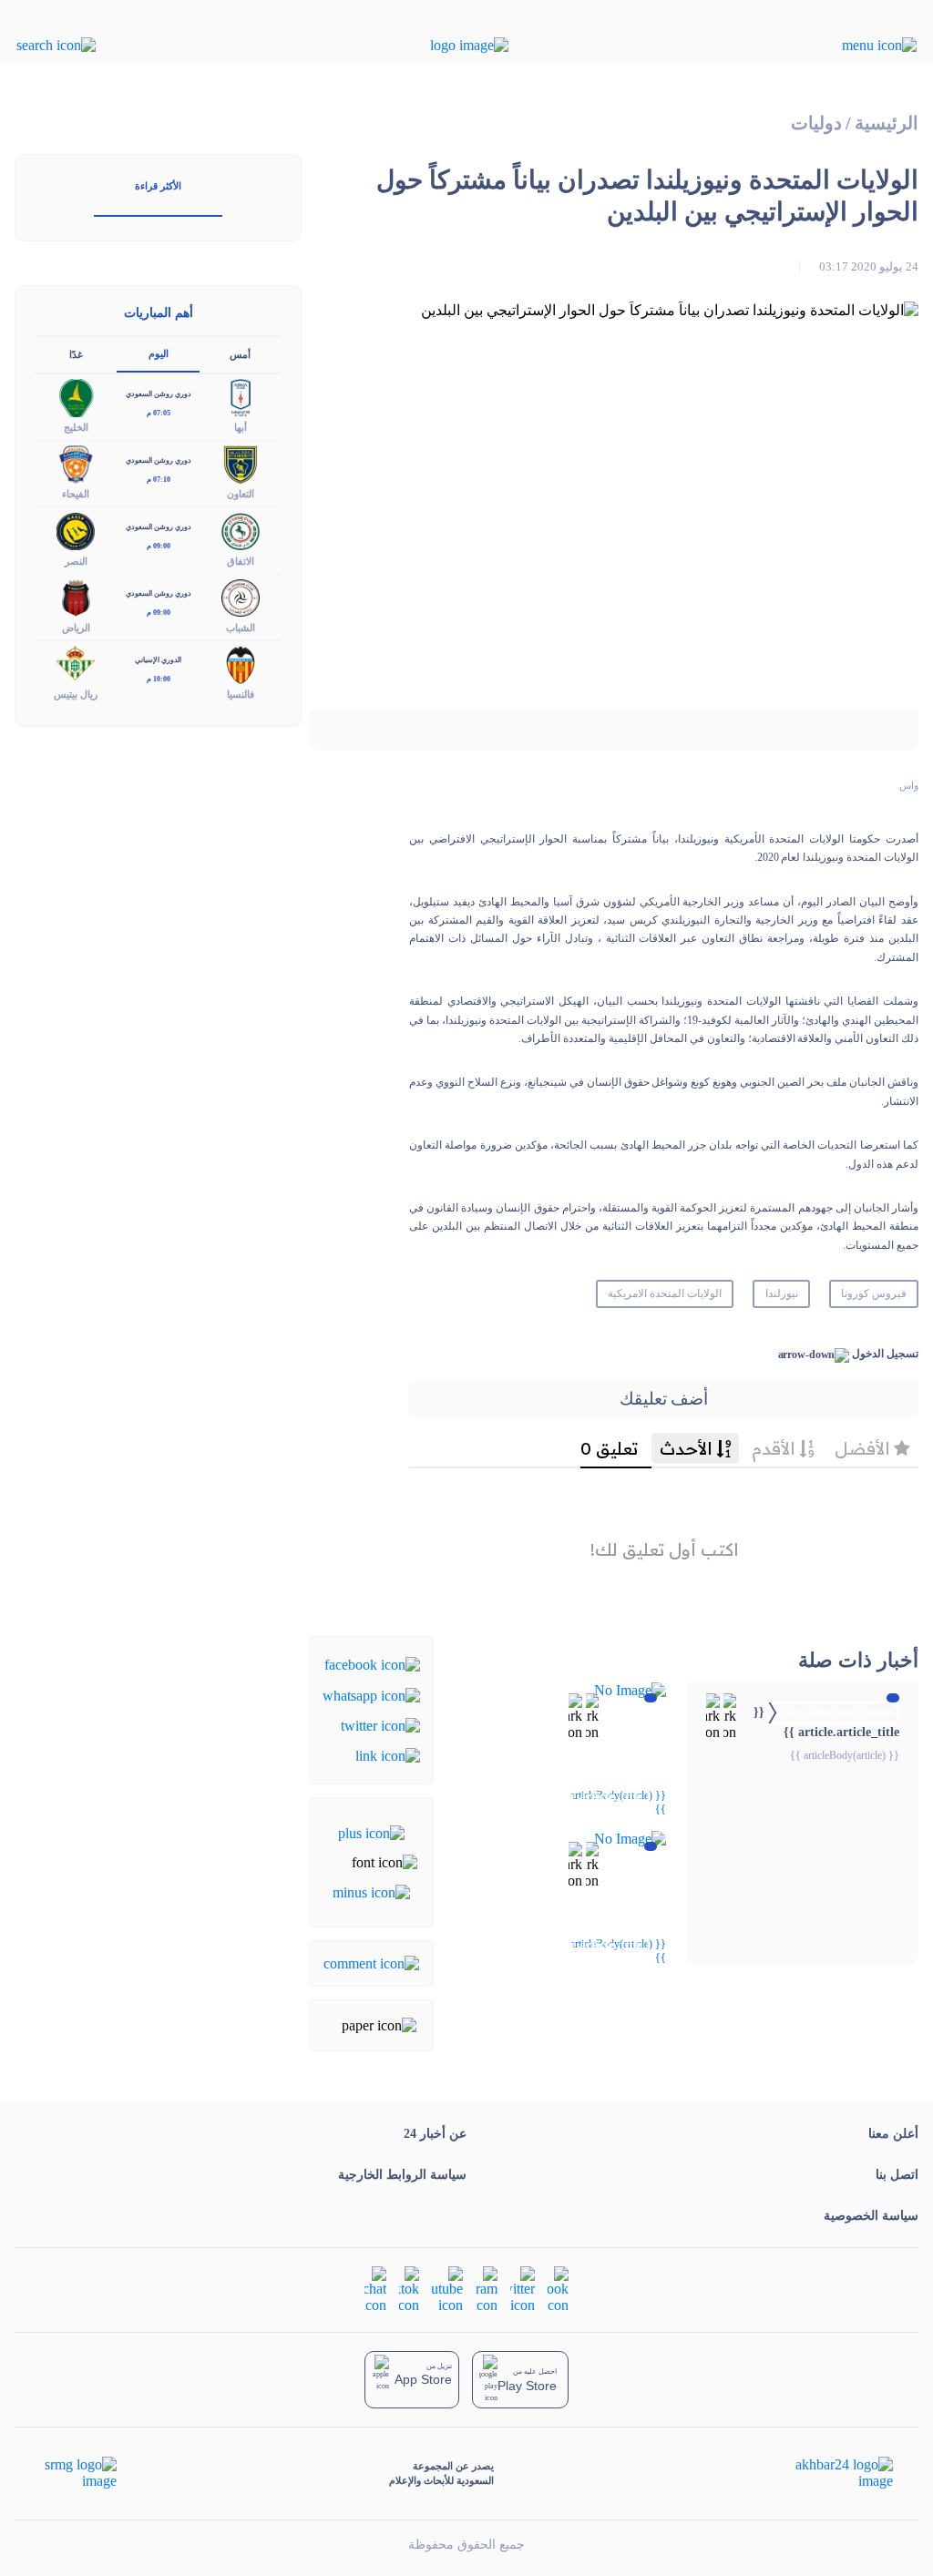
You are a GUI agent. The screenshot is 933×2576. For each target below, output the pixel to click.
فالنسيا (241, 694)
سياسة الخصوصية (871, 2216)
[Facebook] (372, 1664)
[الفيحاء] (76, 463)
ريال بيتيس (76, 694)
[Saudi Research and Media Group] (79, 2473)
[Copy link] (388, 1755)
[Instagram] (487, 2289)
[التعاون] (241, 463)
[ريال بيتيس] (76, 663)
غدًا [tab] (76, 354)
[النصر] (76, 530)
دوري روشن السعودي (159, 394)
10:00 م (159, 679)
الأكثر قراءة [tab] (158, 186)
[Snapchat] (375, 2289)
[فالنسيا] (241, 663)
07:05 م (159, 413)
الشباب (241, 628)
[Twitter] (380, 1725)
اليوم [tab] (159, 353)
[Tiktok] (409, 2289)
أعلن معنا (893, 2134)
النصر (76, 561)
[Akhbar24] (830, 2473)
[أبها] (241, 397)
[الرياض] (76, 596)
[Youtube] (447, 2289)
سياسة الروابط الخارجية (402, 2175)
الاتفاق (241, 561)
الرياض (76, 628)
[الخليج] (76, 397)
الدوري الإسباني (158, 660)
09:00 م (159, 546)
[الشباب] (241, 596)
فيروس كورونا (874, 1293)
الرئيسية (887, 123)
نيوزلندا (782, 1293)
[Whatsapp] (371, 1694)
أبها (241, 427)
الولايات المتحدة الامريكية (665, 1293)
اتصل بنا (897, 2175)
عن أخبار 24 (435, 2134)
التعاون (241, 494)
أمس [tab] (240, 354)
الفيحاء (76, 494)
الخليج (76, 427)
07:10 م (159, 480)
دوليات (816, 123)
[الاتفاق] (241, 530)
